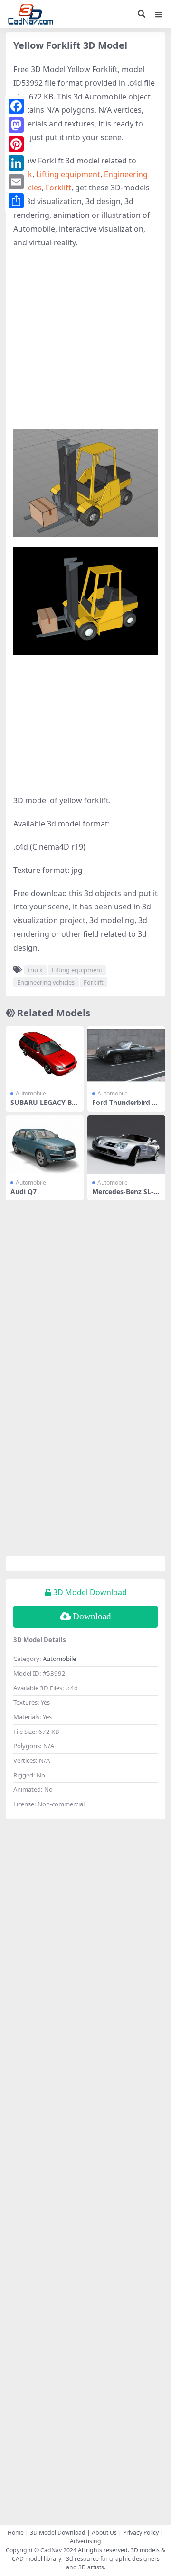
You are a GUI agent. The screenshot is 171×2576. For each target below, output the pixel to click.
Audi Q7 (24, 1191)
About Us (104, 2533)
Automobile (31, 1093)
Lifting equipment (68, 174)
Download (92, 1616)
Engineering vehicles (46, 982)
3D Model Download (58, 2533)
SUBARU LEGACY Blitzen (44, 1106)
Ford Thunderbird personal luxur (126, 1106)
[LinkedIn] (16, 163)
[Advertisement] (85, 344)
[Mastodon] (16, 125)
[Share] (16, 201)
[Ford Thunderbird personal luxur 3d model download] (126, 1055)
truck (35, 970)
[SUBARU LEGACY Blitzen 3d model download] (45, 1055)
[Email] (16, 182)
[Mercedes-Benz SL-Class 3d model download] (126, 1144)
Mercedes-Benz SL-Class (126, 1195)
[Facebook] (16, 106)
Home (16, 2533)
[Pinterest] (16, 144)
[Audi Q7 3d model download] (45, 1144)
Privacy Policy (141, 2533)
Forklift (58, 188)
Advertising (85, 2541)
